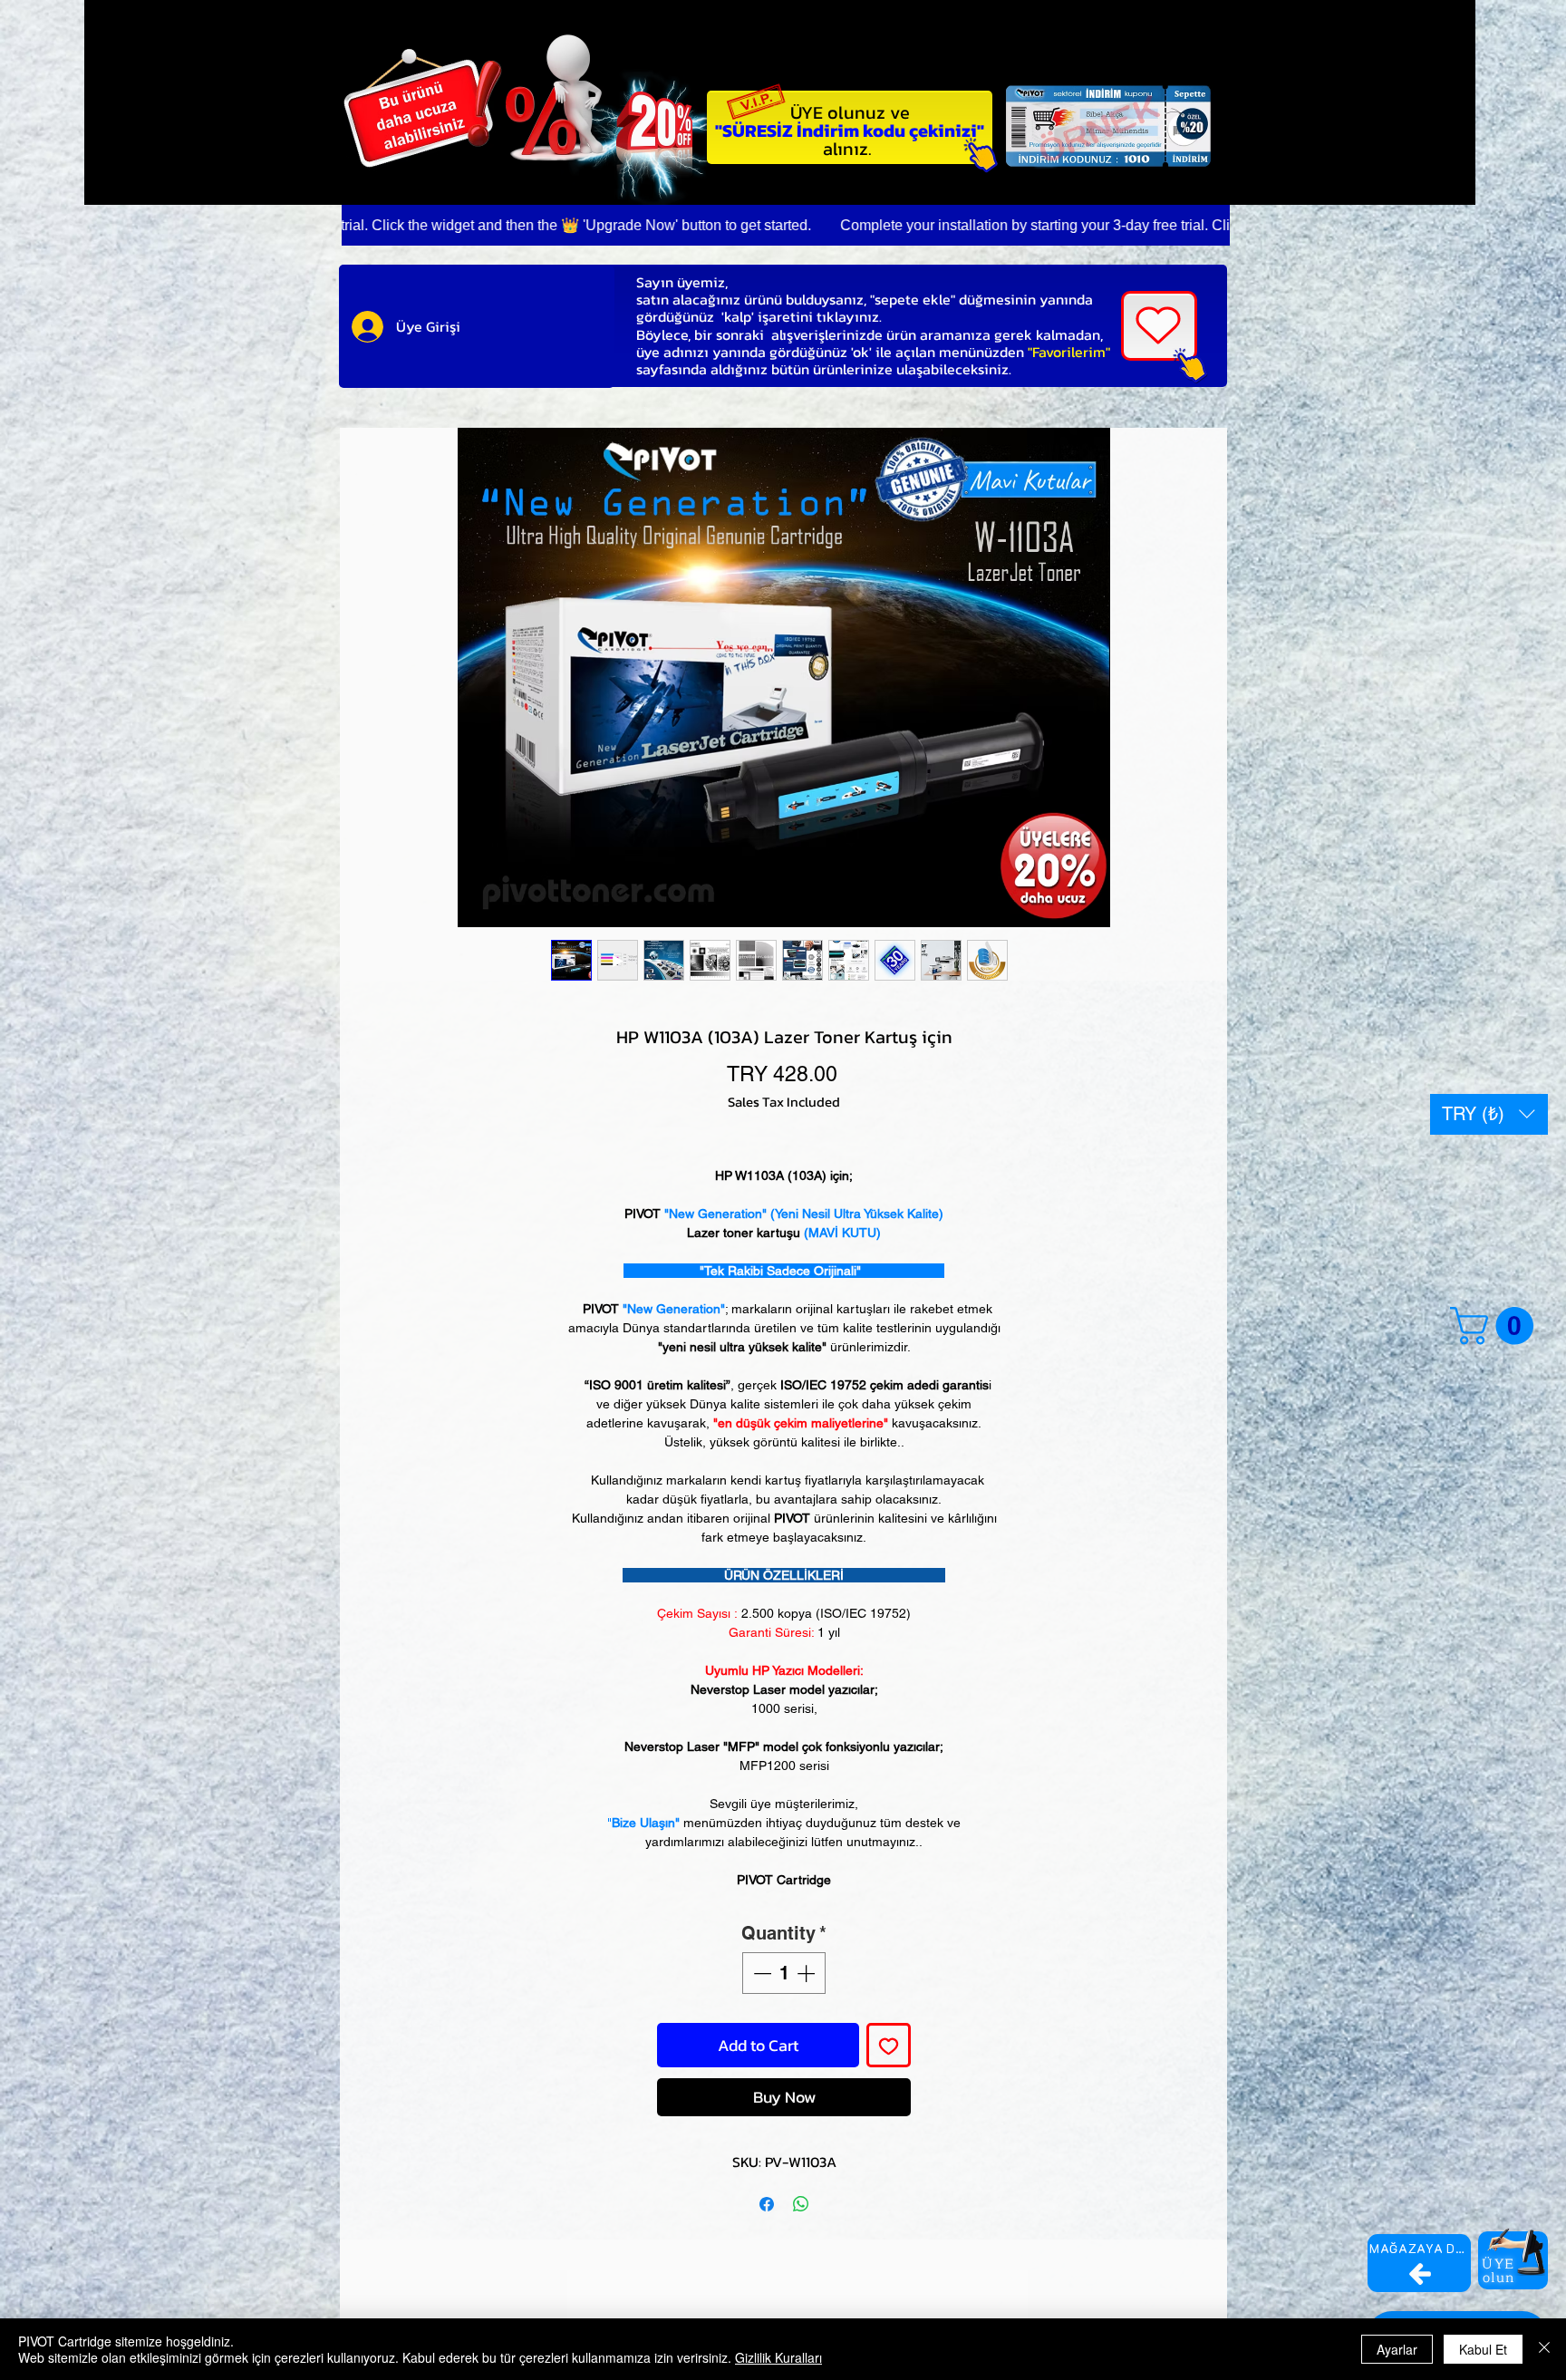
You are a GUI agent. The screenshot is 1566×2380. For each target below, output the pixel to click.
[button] (1489, 1114)
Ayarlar (1397, 2349)
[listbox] (1489, 1114)
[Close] (1544, 2349)
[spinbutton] (784, 1973)
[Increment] (807, 1973)
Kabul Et (1483, 2349)
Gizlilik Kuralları (778, 2357)
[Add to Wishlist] (889, 2045)
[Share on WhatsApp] (801, 2204)
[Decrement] (760, 1973)
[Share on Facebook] (767, 2204)
